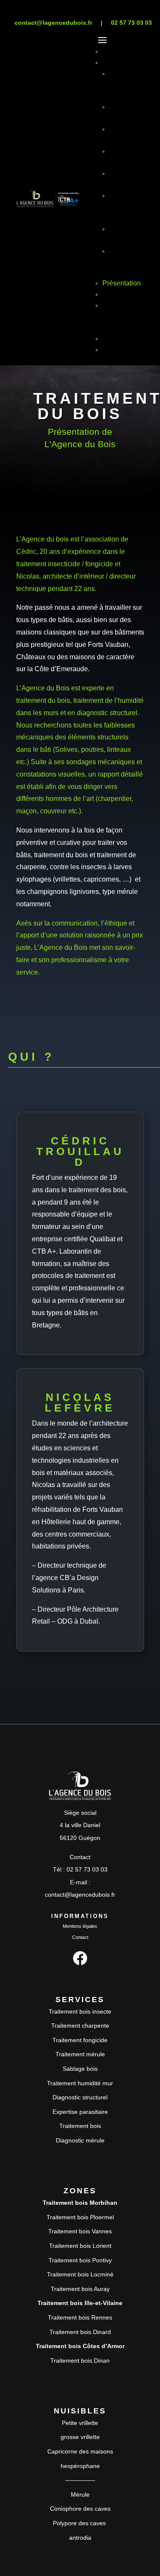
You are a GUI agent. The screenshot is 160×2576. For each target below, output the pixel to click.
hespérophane (80, 2466)
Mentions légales (80, 1926)
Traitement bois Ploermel (80, 2217)
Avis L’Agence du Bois (121, 316)
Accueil (114, 51)
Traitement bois (80, 2126)
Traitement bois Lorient (80, 2246)
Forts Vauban (108, 645)
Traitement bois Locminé (80, 2274)
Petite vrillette (80, 2423)
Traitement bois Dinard (80, 2332)
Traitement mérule (80, 2054)
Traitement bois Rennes (80, 2317)
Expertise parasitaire (80, 2112)
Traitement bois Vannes (80, 2231)
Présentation (122, 283)
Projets (113, 294)
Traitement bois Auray (80, 2289)
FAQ (109, 339)
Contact (114, 350)
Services (116, 63)
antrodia (80, 2538)
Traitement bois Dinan (80, 2361)
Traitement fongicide (80, 2040)
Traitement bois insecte (80, 2011)
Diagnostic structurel (80, 2097)
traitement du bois (43, 700)
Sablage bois (80, 2069)
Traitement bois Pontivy (80, 2260)
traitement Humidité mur (124, 207)
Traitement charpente (80, 2026)
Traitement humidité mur (80, 2083)
